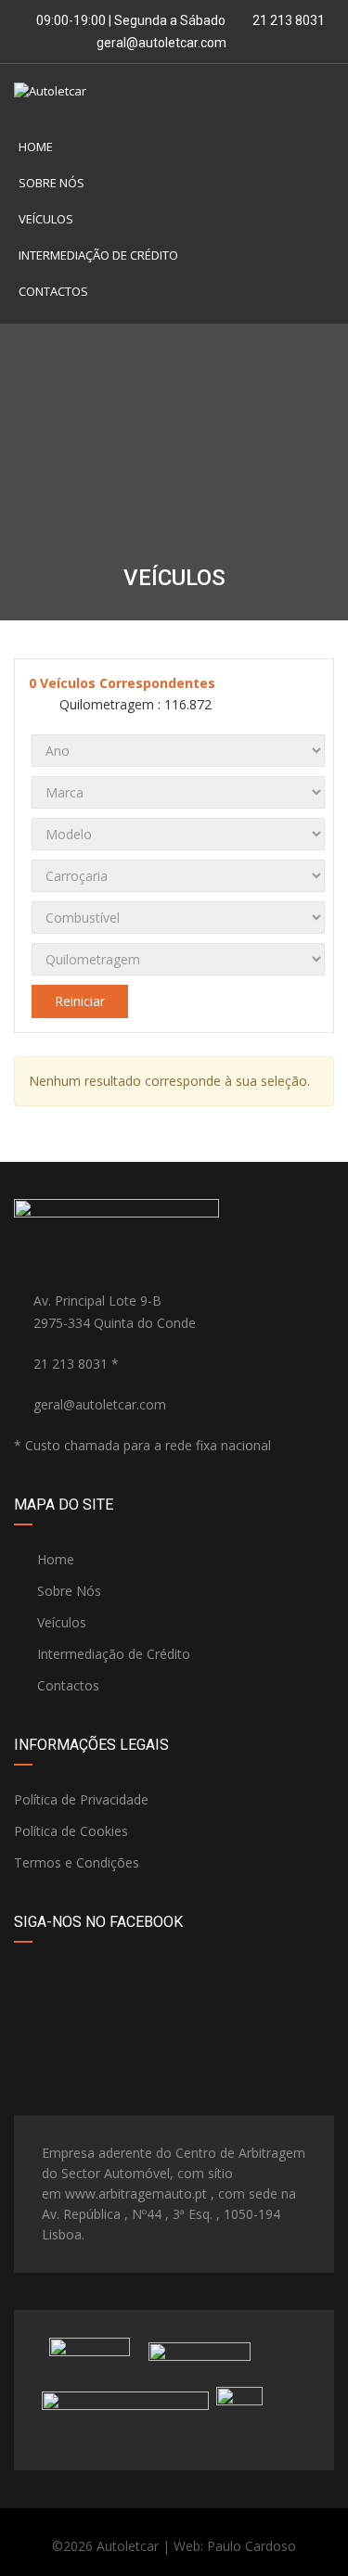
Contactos (53, 291)
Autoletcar (128, 2546)
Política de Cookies (71, 1831)
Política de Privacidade (81, 1799)
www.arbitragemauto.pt (136, 2193)
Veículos (46, 219)
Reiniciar (80, 1001)
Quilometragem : (134, 704)
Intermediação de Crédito (98, 255)
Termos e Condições (77, 1862)
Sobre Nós (52, 183)
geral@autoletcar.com (161, 43)
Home (36, 147)
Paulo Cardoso (251, 2546)
